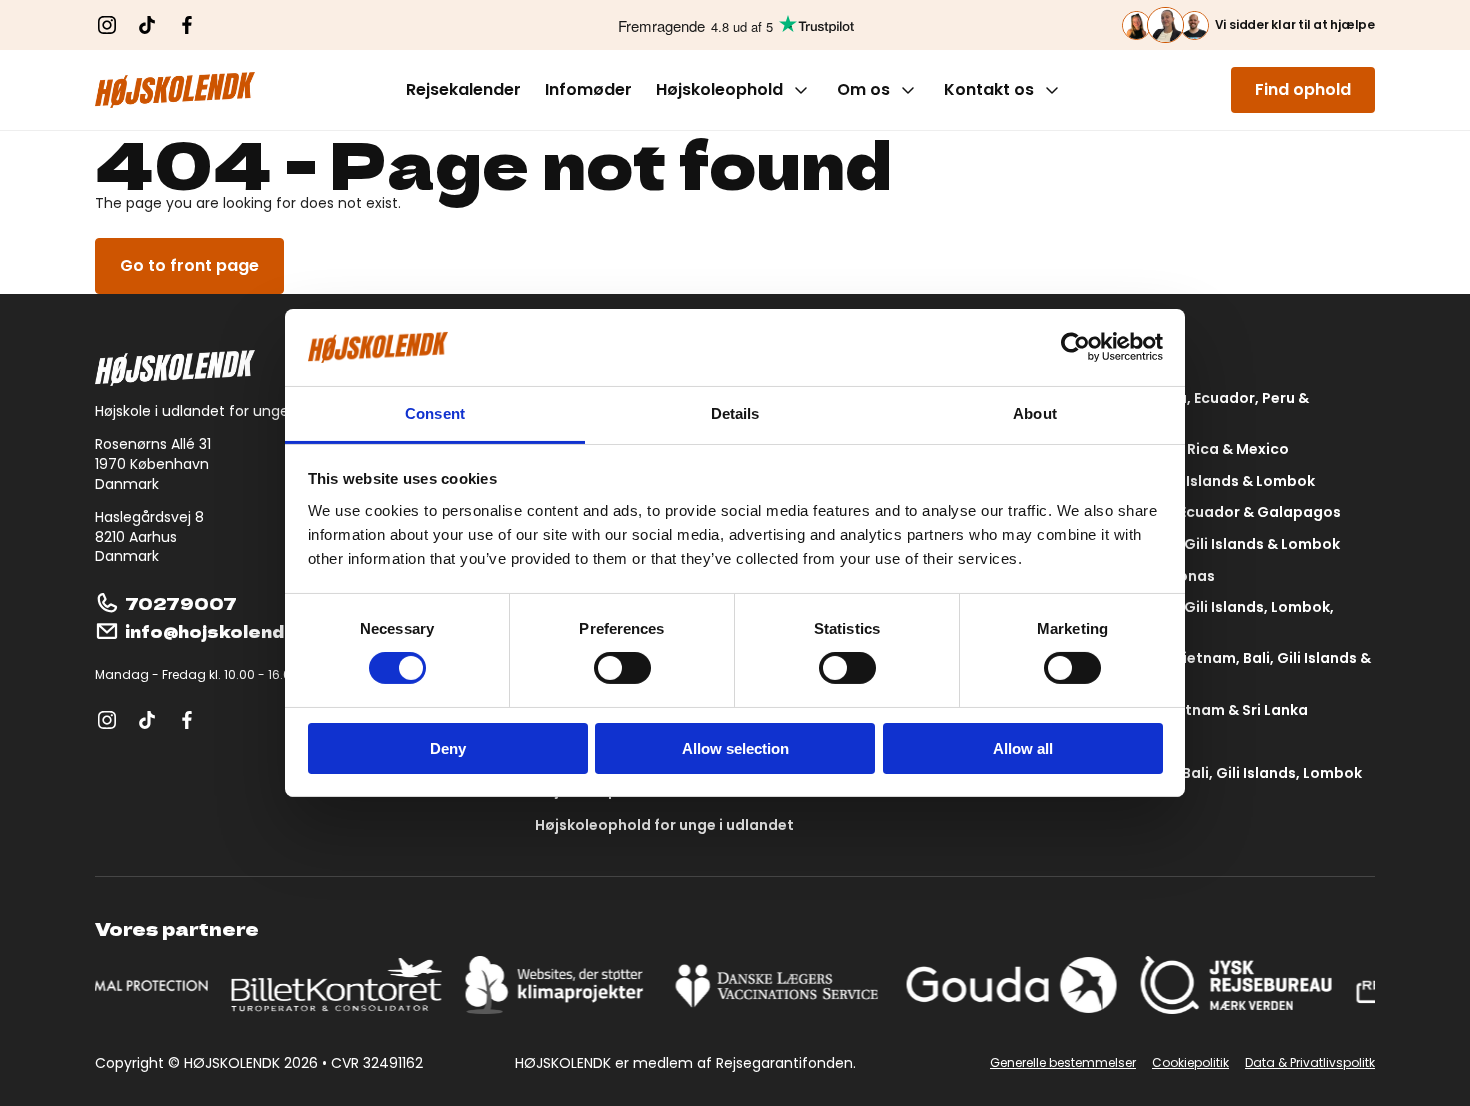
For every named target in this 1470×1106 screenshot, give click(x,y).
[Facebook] (187, 25)
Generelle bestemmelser (1063, 1063)
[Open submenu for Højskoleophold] (801, 90)
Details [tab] (735, 413)
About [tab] (1035, 413)
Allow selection (735, 748)
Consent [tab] (435, 413)
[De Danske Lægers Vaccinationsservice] (782, 985)
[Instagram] (107, 25)
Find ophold (1303, 89)
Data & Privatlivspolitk (1310, 1063)
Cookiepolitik (1190, 1063)
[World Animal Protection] (107, 985)
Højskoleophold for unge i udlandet (664, 825)
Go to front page (189, 265)
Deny (448, 748)
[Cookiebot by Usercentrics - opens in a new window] (1075, 347)
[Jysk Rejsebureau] (1240, 985)
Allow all (1023, 748)
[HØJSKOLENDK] (175, 90)
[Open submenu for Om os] (908, 90)
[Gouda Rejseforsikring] (1016, 985)
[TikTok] (147, 25)
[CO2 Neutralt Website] (561, 985)
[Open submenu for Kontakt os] (1052, 90)
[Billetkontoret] (341, 985)
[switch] (622, 668)
